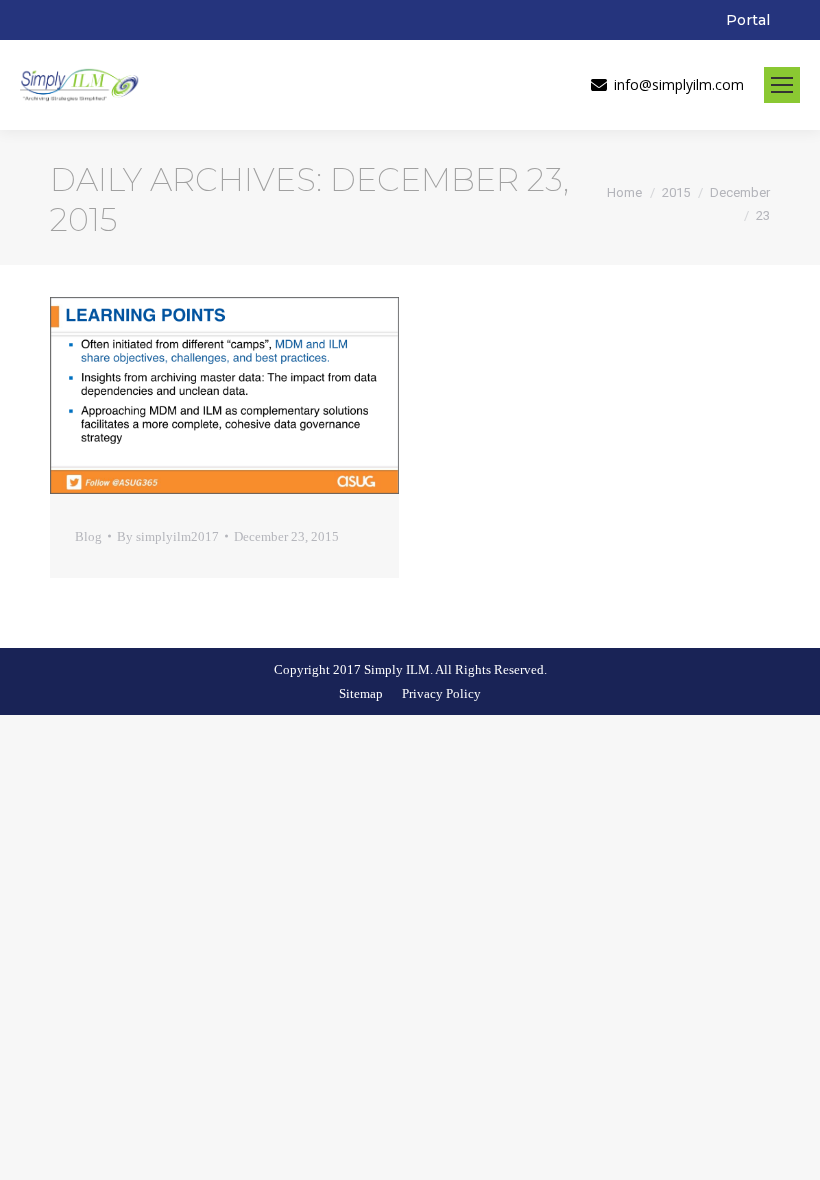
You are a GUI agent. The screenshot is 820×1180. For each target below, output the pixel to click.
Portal (748, 20)
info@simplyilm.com (679, 85)
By (168, 536)
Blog (88, 536)
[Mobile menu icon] (782, 85)
